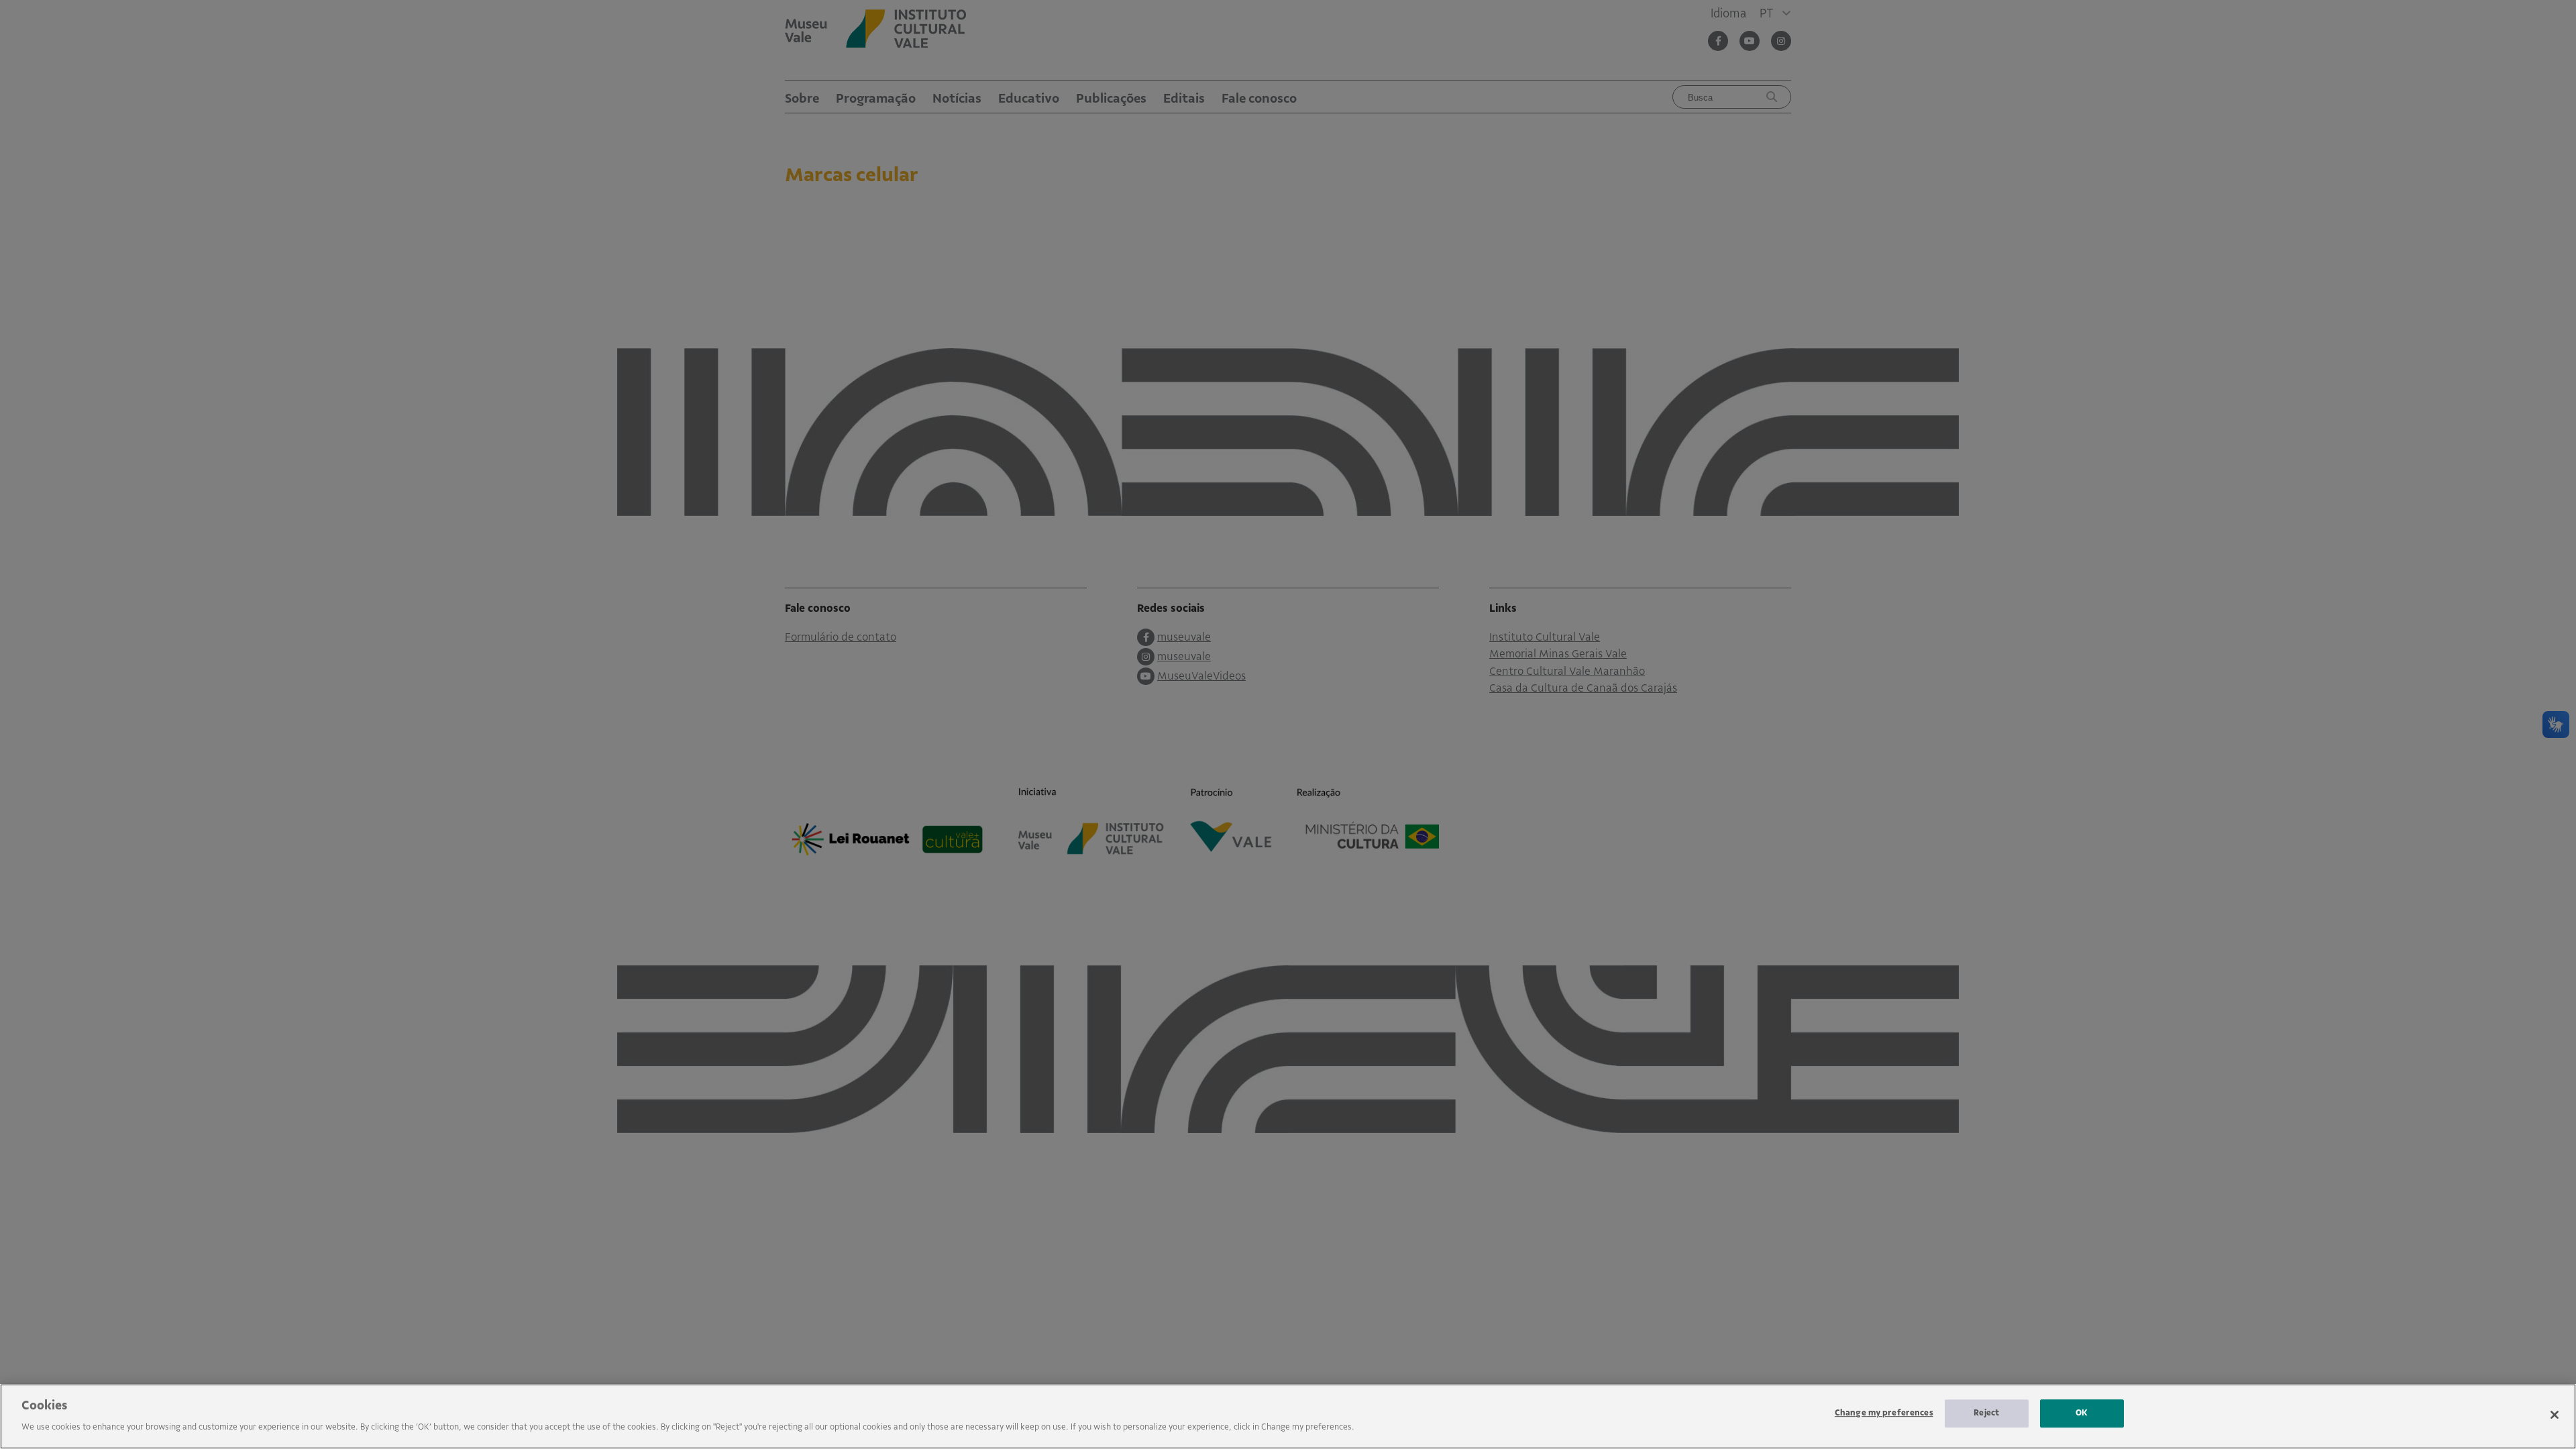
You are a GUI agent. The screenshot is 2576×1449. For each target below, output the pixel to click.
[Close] (2555, 1415)
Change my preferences (1884, 1413)
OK (2082, 1413)
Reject (1986, 1413)
